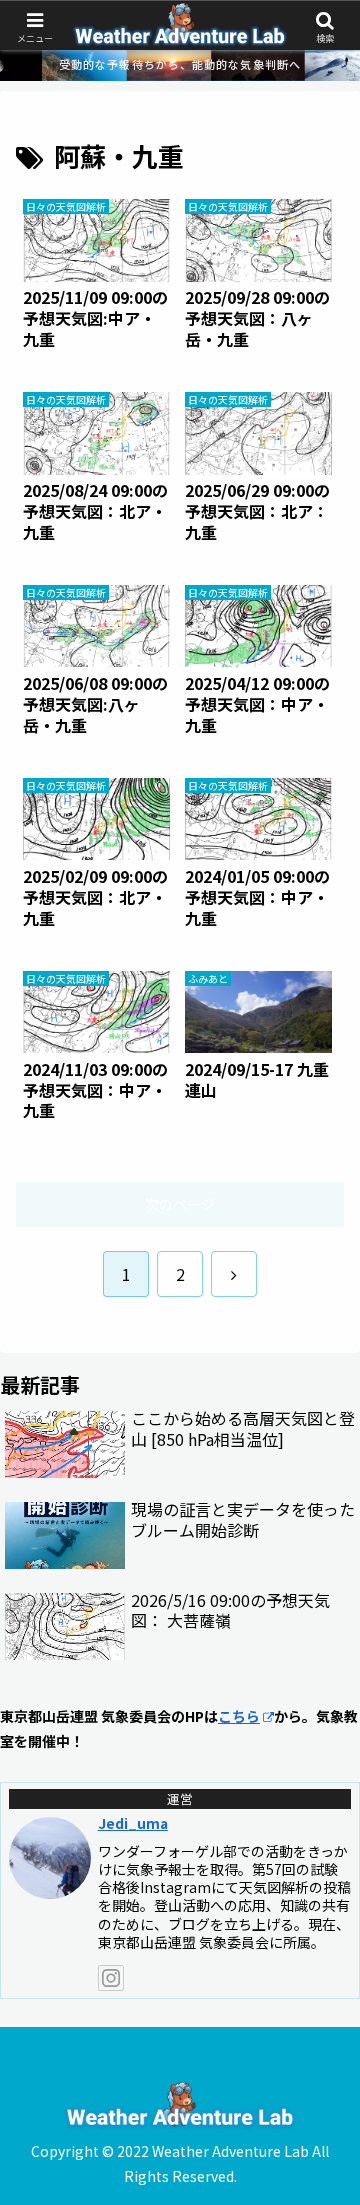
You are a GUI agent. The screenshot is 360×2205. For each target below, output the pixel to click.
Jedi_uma (133, 1823)
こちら (239, 1716)
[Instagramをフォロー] (111, 1978)
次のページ (180, 1204)
